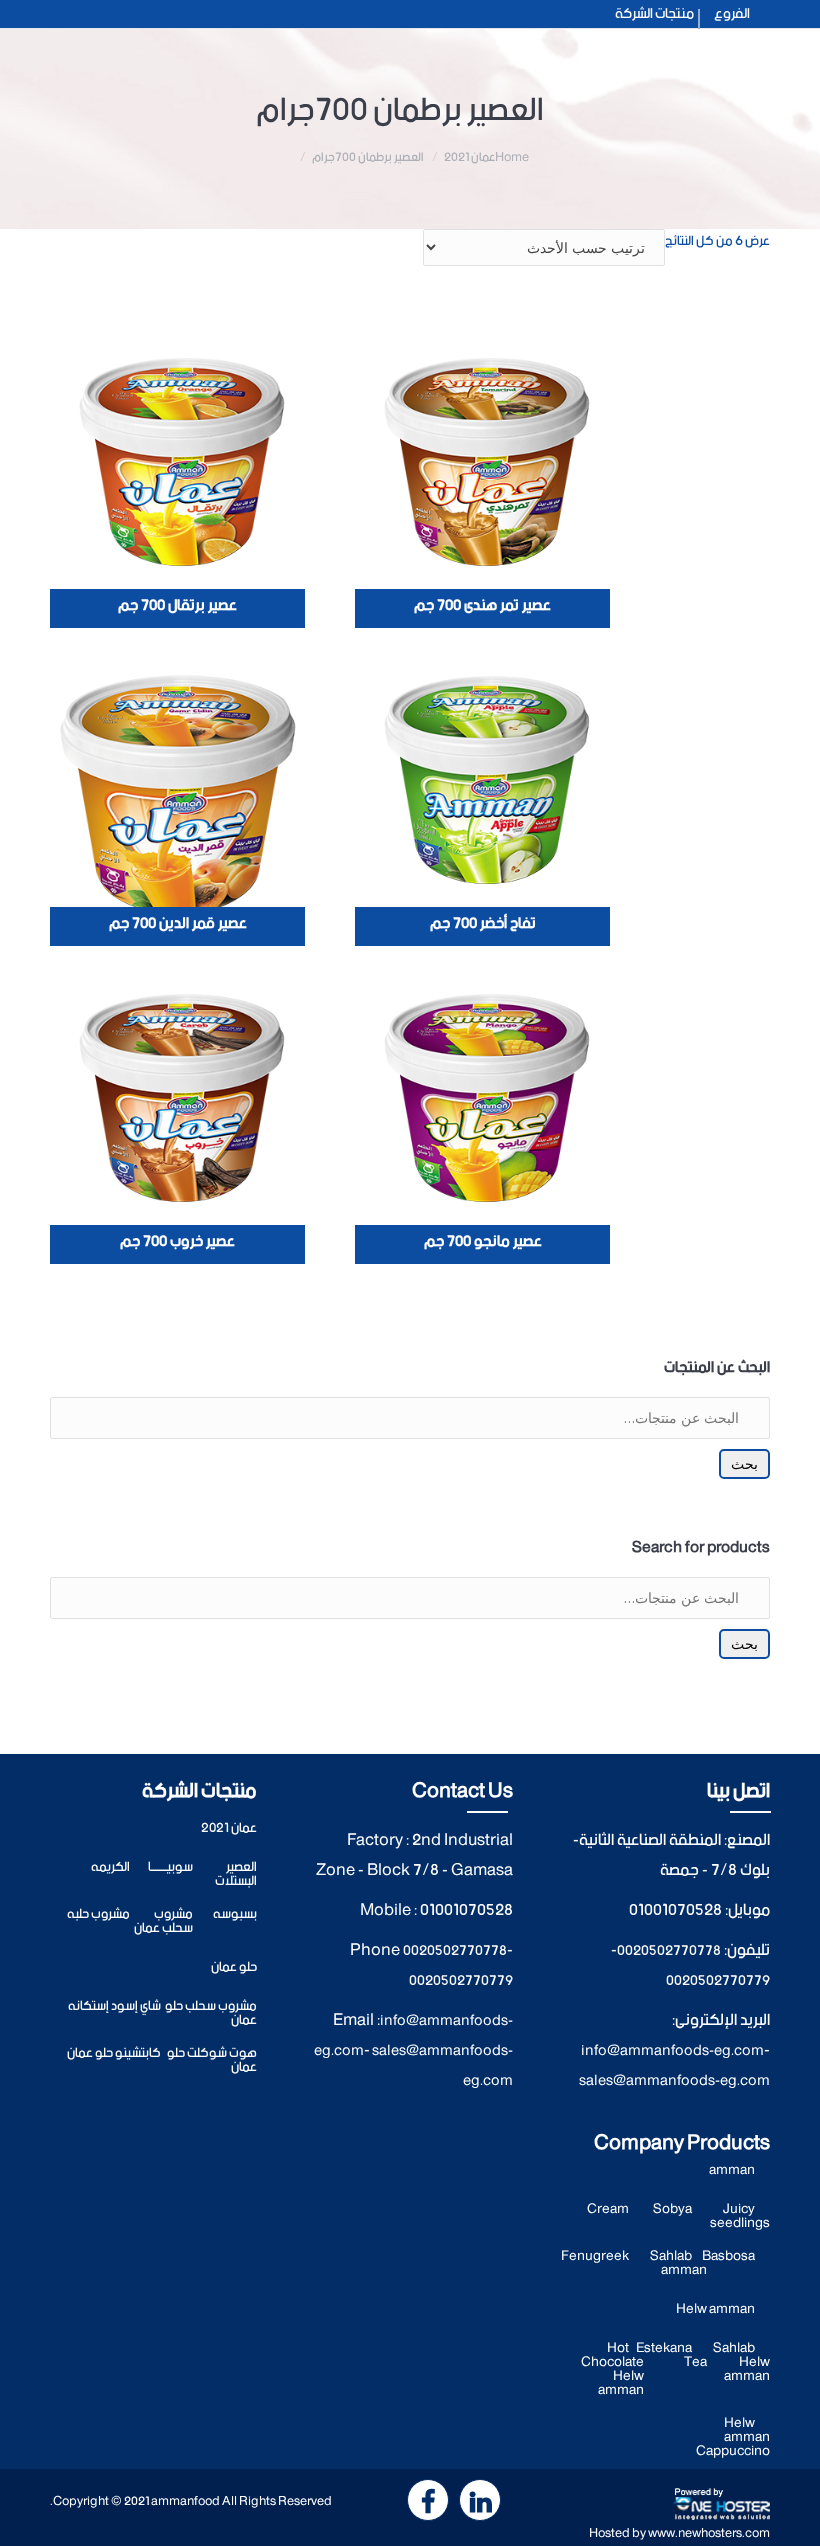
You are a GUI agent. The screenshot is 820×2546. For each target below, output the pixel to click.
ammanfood (185, 2501)
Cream (608, 2209)
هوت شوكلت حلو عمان (212, 2060)
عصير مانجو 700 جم (483, 1242)
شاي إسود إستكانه (114, 2006)
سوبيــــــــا (170, 1867)
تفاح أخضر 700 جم (483, 924)
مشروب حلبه (98, 1914)
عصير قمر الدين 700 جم (178, 924)
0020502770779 (718, 1981)
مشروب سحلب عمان (163, 1921)
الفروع (732, 14)
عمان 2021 (469, 157)
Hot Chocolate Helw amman (612, 2369)
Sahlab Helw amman (741, 2362)
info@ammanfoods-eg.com (672, 2051)
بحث (744, 1464)
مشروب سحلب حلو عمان (211, 2013)
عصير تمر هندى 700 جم (482, 606)
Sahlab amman (678, 2263)
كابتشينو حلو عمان (114, 2053)
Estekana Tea (671, 2355)
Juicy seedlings (740, 2216)
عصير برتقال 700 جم (177, 606)
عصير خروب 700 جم (177, 1242)
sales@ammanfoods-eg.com (674, 2081)
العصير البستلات (236, 1874)
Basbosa (728, 2256)
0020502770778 (669, 1951)
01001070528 (675, 1910)
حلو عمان (234, 1967)
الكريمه (110, 1867)
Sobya (672, 2209)
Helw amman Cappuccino (733, 2437)
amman (732, 2170)
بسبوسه (235, 1914)
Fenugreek (595, 2256)
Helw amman (715, 2309)
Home (512, 157)
